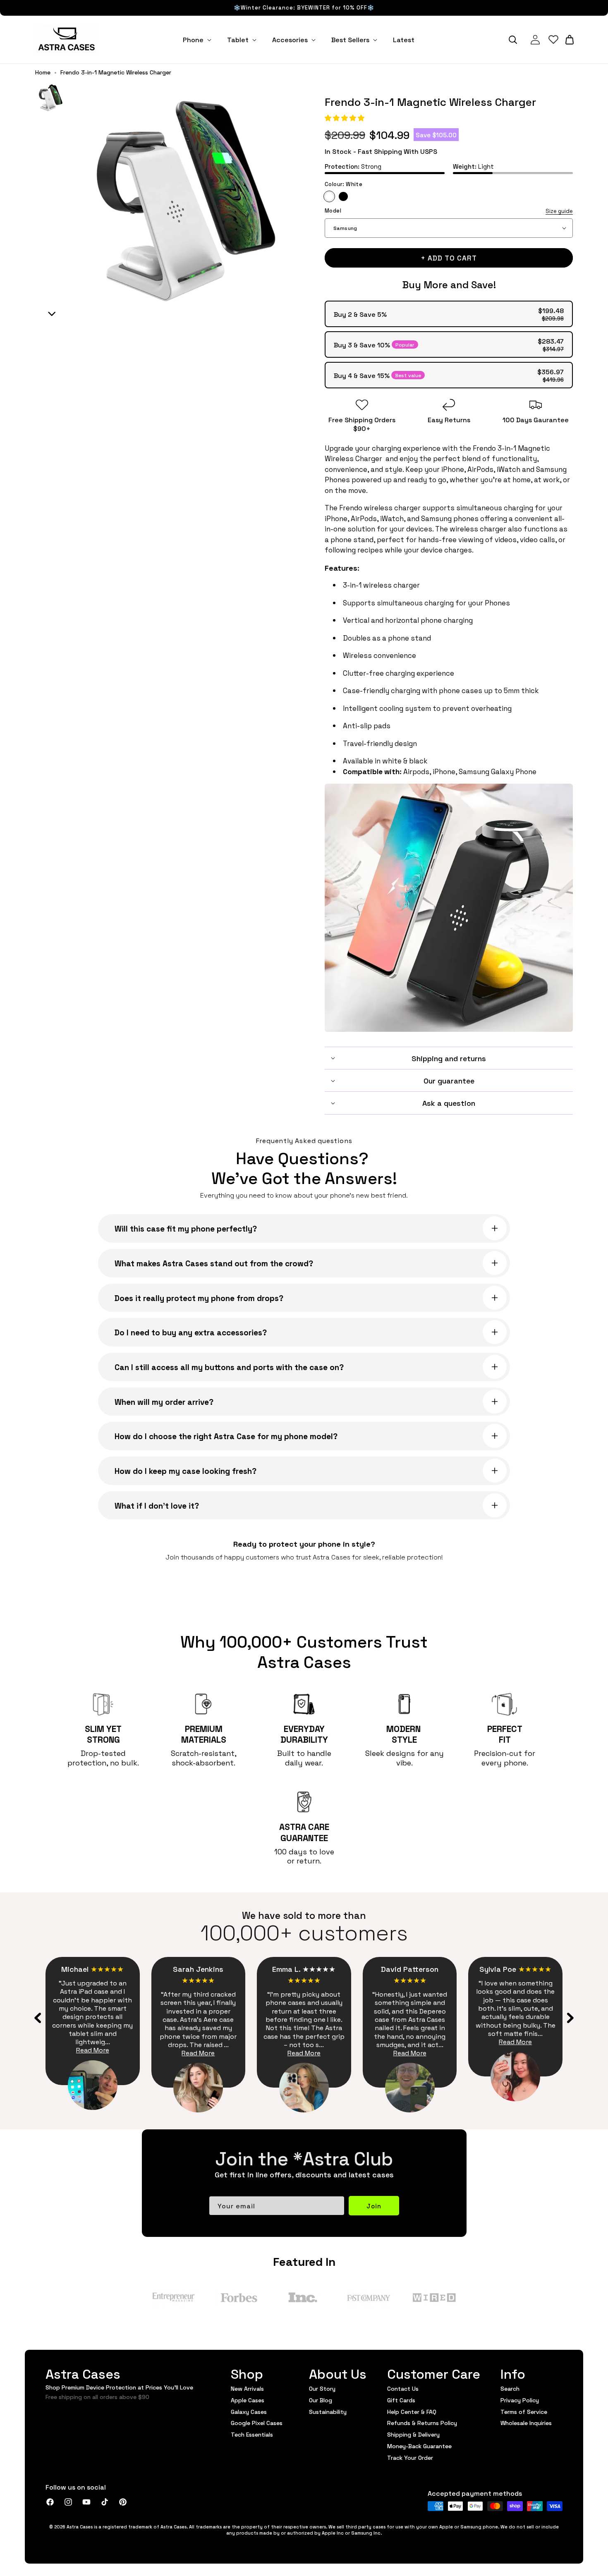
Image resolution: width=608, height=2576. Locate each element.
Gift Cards (401, 2400)
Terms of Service (524, 2411)
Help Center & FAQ (412, 2411)
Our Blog (321, 2400)
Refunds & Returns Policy (422, 2423)
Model (449, 211)
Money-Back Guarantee (419, 2446)
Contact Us (403, 2389)
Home (43, 72)
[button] (345, 117)
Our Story (322, 2389)
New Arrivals (247, 2389)
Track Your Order (410, 2457)
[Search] (513, 40)
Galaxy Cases (249, 2411)
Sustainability (328, 2411)
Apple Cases (248, 2400)
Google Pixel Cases (257, 2423)
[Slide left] (38, 2018)
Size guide (559, 211)
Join (374, 2206)
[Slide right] (570, 2018)
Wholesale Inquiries (526, 2423)
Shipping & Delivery (413, 2434)
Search (510, 2389)
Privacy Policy (520, 2400)
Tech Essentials (252, 2434)
